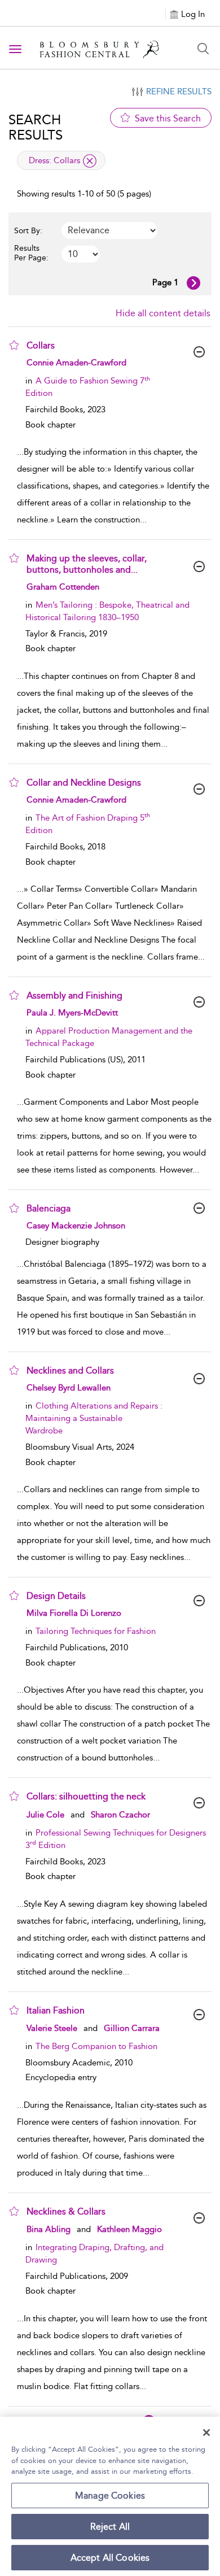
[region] (110, 2496)
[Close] (206, 2433)
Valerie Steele (52, 2028)
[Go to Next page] (193, 283)
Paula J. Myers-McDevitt (72, 1013)
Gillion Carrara (132, 2028)
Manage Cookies (110, 2496)
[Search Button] (203, 49)
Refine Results (179, 91)
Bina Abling (49, 2229)
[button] (14, 345)
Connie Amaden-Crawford (76, 363)
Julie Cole (45, 1815)
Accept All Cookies (110, 2558)
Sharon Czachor (120, 1815)
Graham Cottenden (63, 587)
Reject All (110, 2527)
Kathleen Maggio (129, 2229)
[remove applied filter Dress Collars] (90, 161)
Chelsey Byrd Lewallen (69, 1388)
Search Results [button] (36, 127)
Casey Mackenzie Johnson (76, 1226)
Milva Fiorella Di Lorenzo (74, 1613)
